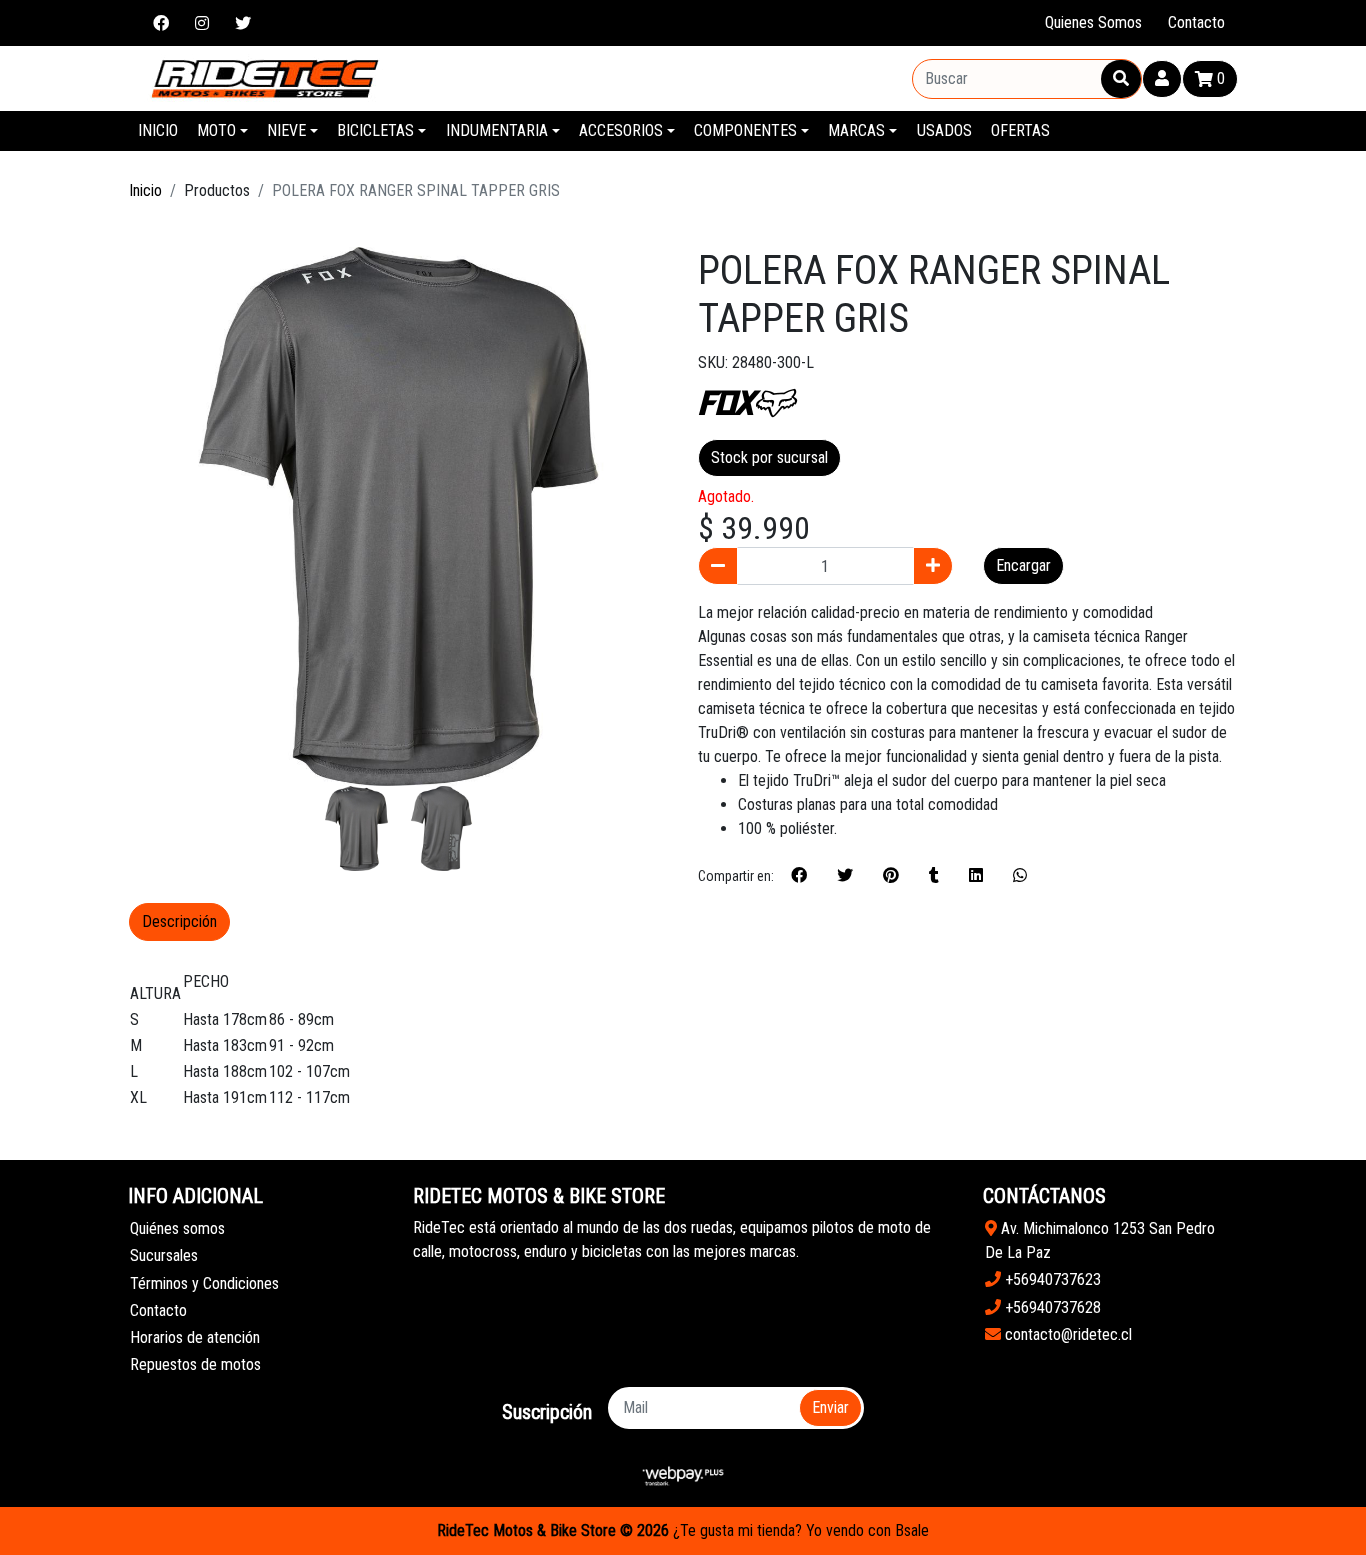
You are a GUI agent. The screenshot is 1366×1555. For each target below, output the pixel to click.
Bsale (912, 1530)
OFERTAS (1020, 130)
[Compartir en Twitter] (845, 876)
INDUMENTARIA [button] (497, 130)
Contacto (1196, 22)
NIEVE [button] (286, 130)
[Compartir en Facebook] (799, 876)
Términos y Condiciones (204, 1283)
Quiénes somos (177, 1228)
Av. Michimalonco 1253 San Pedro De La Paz (1100, 1240)
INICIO (158, 130)
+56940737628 (1051, 1307)
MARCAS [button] (856, 130)
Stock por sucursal (769, 457)
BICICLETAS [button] (375, 130)
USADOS (944, 130)
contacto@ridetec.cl (1066, 1334)
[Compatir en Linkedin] (976, 876)
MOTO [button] (216, 130)
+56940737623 (1051, 1279)
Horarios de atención (195, 1337)
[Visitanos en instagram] (202, 23)
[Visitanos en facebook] (161, 23)
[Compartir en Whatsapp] (1020, 876)
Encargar (1023, 565)
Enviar (830, 1407)
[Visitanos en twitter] (243, 23)
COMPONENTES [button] (745, 130)
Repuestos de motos (195, 1364)
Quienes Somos (1093, 22)
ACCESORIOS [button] (621, 130)
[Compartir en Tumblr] (934, 876)
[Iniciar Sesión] (1162, 79)
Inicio (145, 190)
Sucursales (164, 1255)
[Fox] (748, 401)
